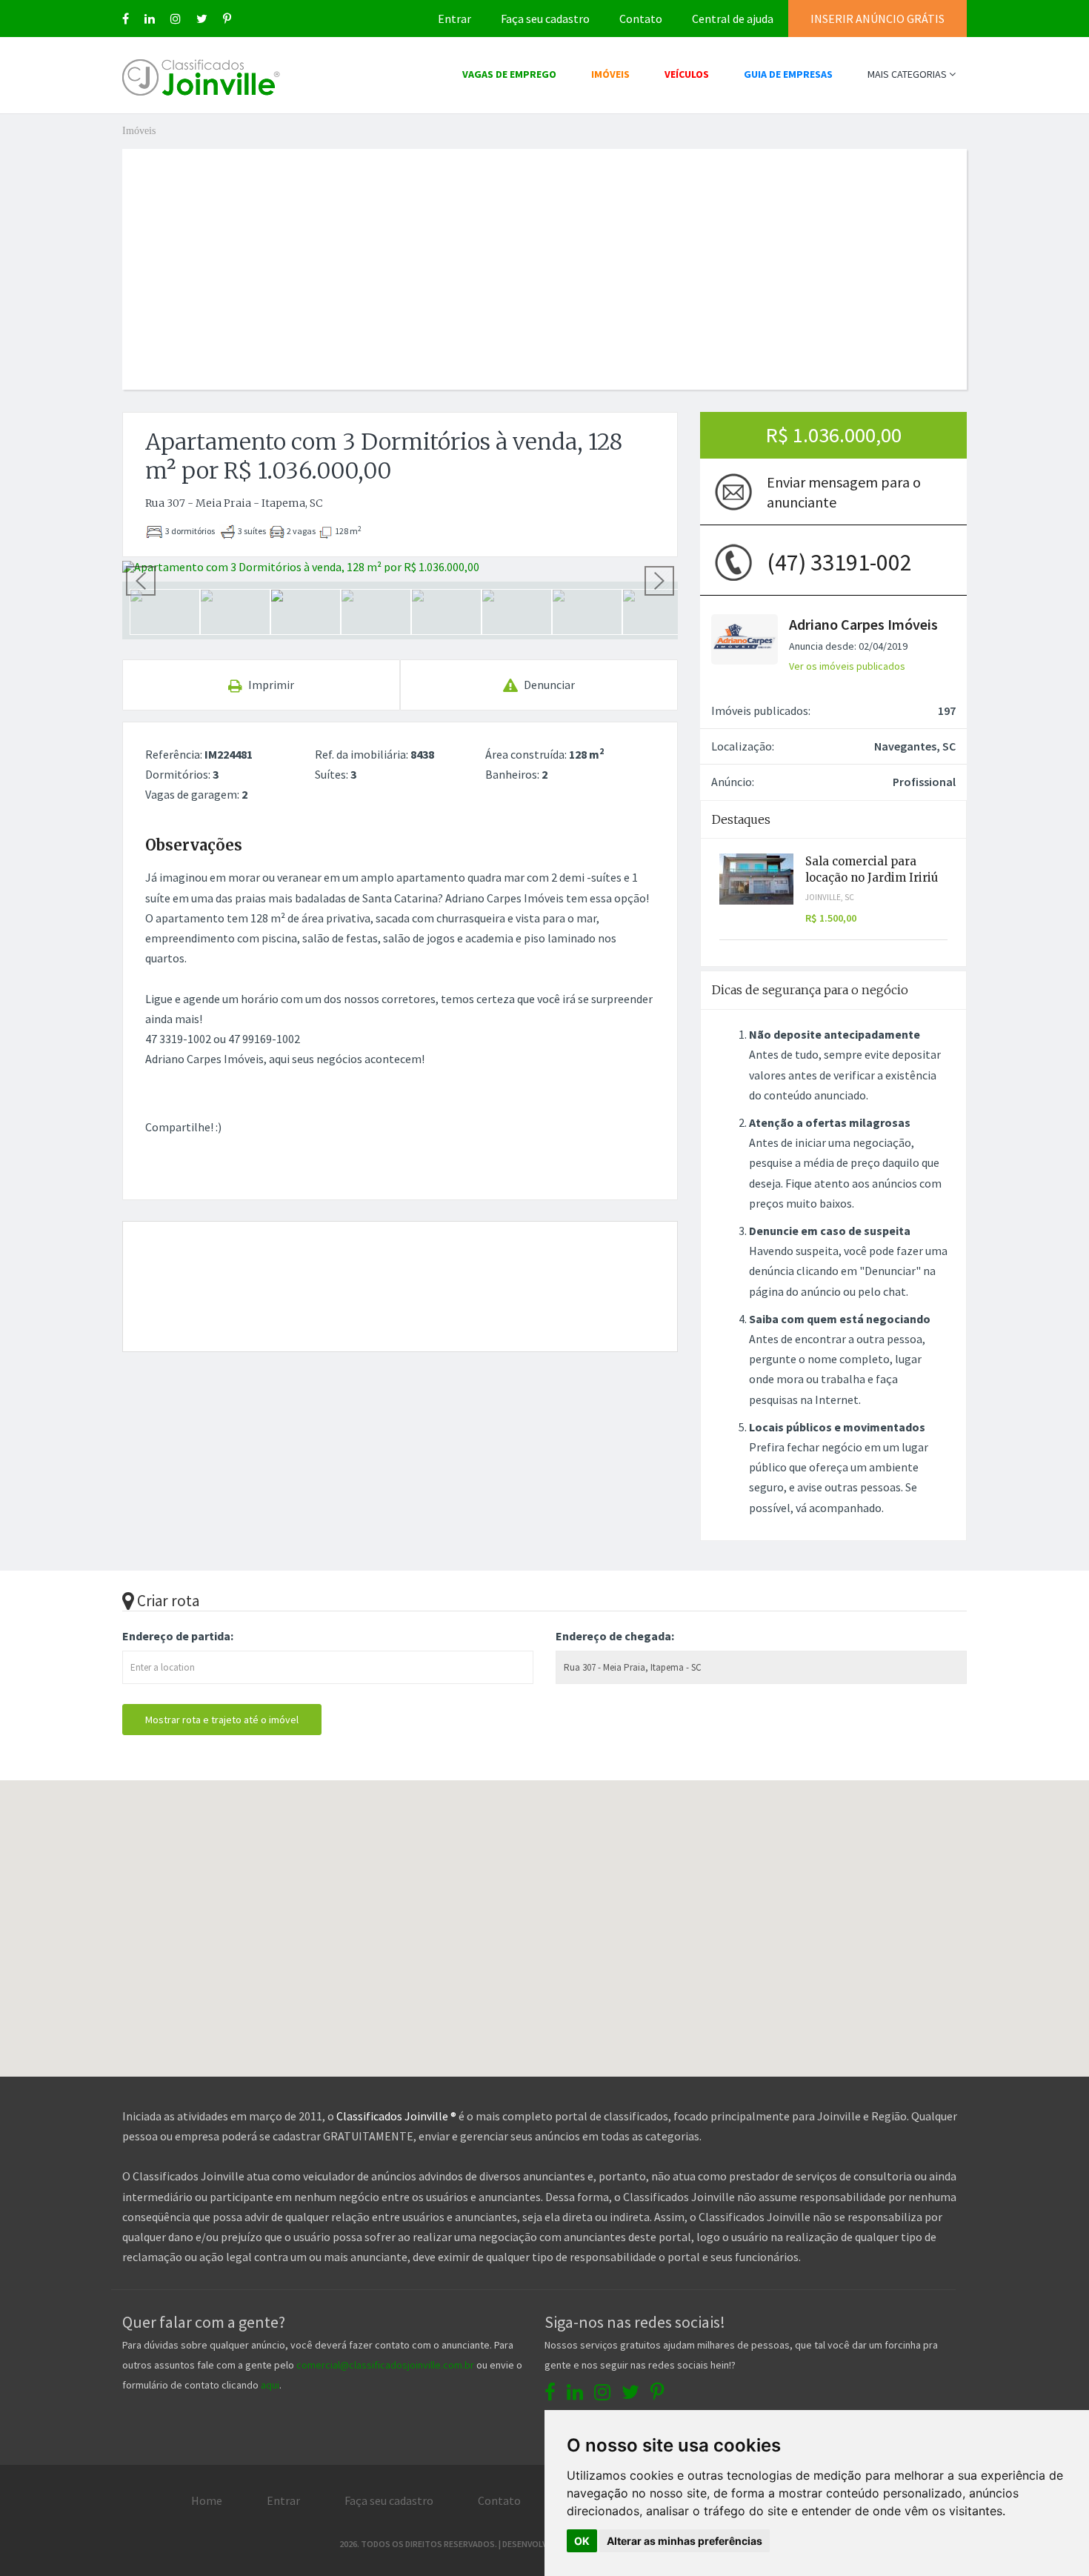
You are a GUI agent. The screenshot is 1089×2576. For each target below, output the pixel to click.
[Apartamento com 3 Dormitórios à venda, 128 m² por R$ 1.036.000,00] (400, 567)
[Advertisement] (544, 253)
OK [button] (582, 2541)
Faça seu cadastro (545, 19)
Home (207, 2500)
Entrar (454, 19)
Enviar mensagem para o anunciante (844, 492)
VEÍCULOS (687, 74)
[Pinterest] (227, 19)
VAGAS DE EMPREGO (509, 74)
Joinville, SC (830, 897)
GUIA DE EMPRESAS (788, 74)
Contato (641, 19)
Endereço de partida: (178, 1636)
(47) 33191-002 (839, 562)
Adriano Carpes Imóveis (863, 624)
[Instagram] (176, 19)
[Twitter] (202, 19)
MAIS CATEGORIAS (908, 74)
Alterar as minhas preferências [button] (685, 2541)
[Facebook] (126, 19)
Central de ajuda (733, 19)
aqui (270, 2385)
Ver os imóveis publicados (847, 666)
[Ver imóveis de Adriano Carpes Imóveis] (745, 638)
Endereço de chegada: (615, 1636)
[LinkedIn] (150, 19)
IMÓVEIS (610, 74)
